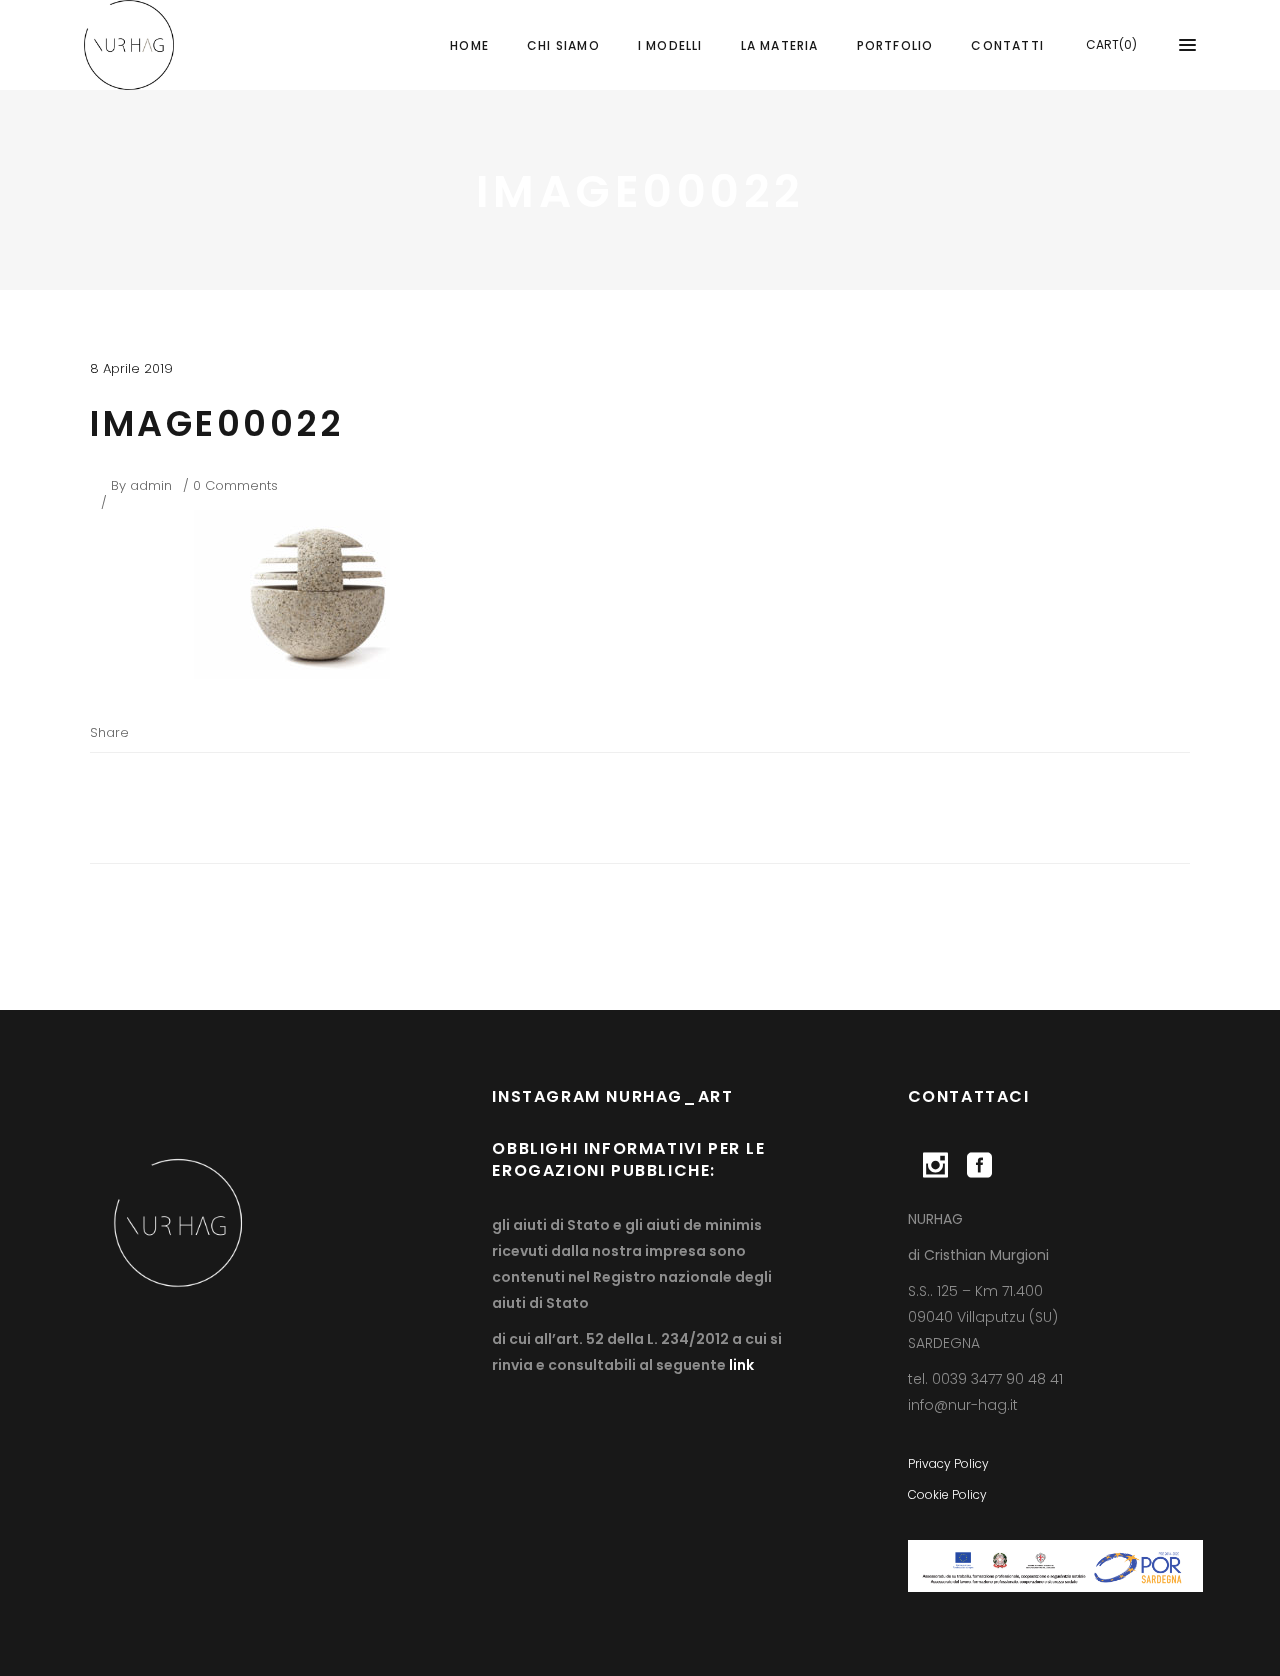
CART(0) (1111, 44)
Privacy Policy (948, 1463)
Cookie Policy (947, 1494)
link (740, 1365)
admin (151, 485)
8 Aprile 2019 (131, 368)
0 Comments (235, 485)
